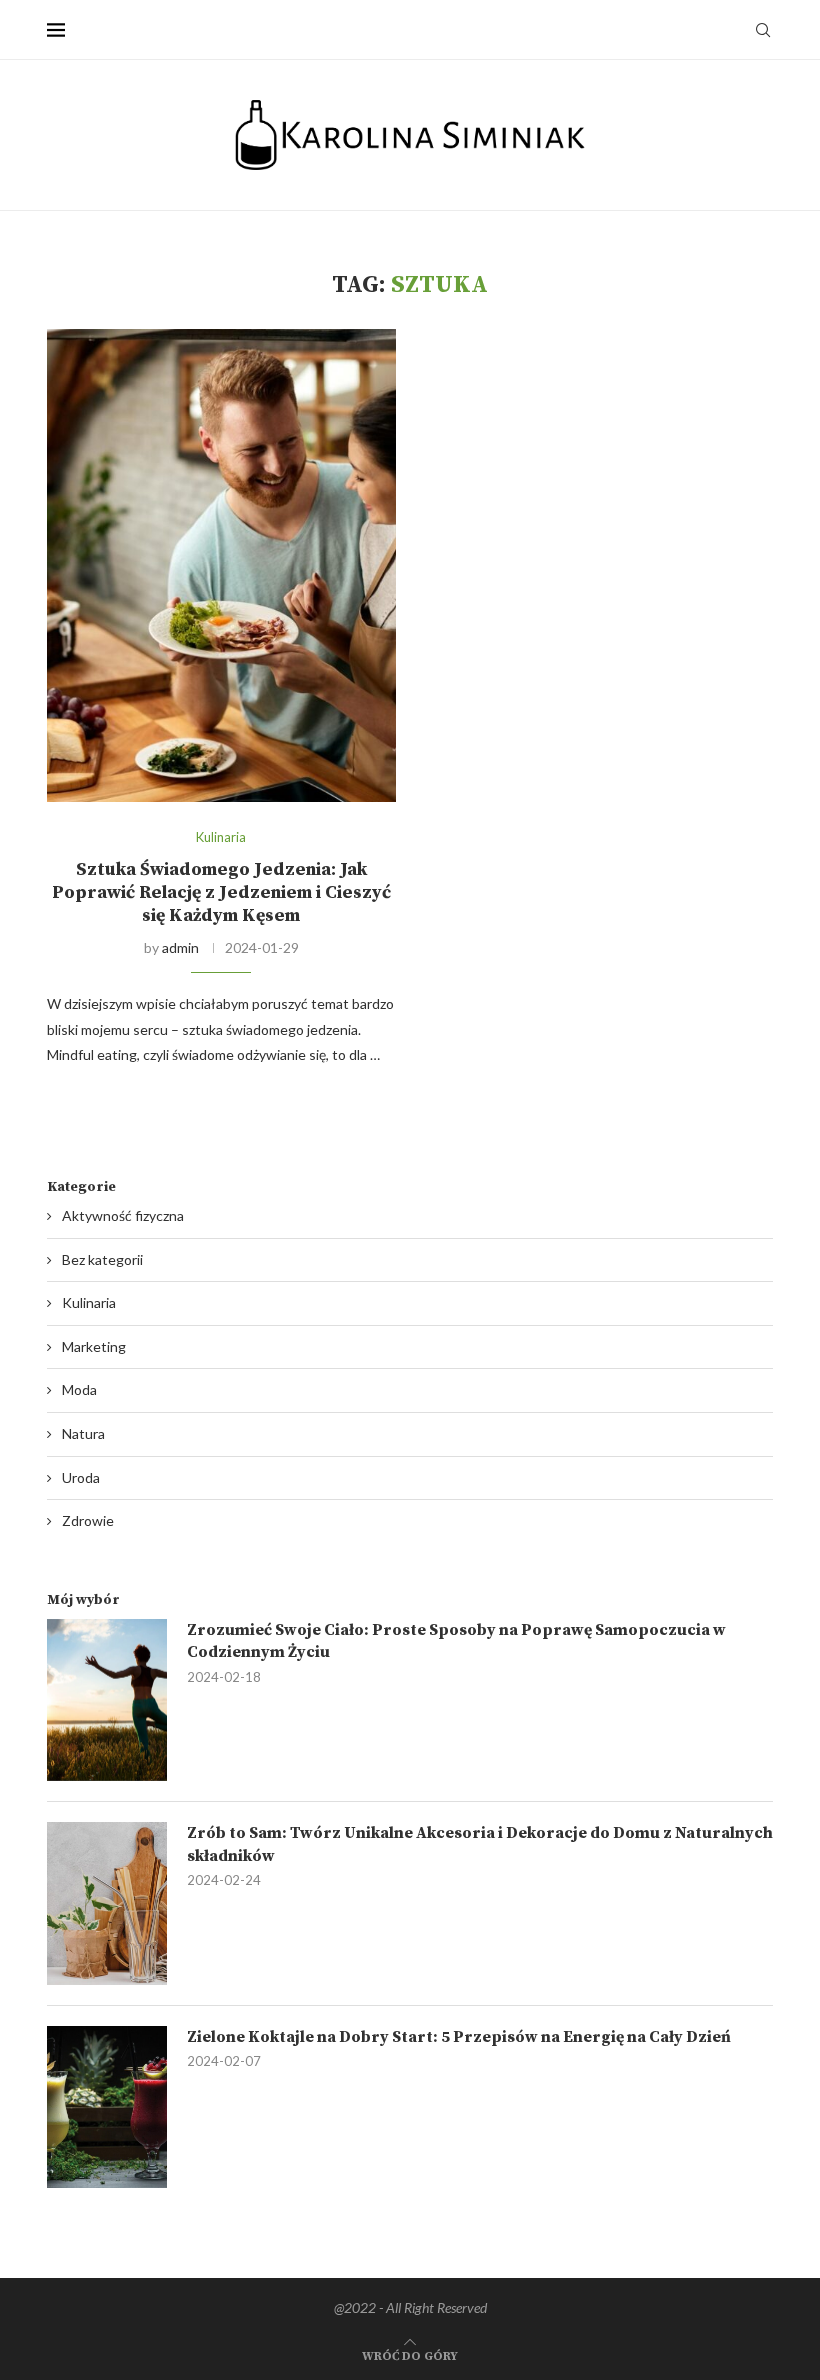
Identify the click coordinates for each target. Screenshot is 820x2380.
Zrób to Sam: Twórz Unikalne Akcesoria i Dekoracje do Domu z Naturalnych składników (480, 1844)
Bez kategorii (102, 1259)
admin (180, 947)
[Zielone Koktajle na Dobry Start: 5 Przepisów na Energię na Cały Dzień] (107, 2107)
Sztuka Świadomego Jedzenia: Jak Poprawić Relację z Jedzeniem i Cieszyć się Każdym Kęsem (221, 892)
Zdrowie (88, 1520)
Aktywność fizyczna (123, 1215)
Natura (83, 1433)
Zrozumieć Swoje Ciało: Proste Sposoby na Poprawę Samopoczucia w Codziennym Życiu (456, 1641)
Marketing (94, 1346)
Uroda (81, 1477)
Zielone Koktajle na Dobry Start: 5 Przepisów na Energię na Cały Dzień (459, 2037)
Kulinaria (89, 1302)
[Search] (763, 30)
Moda (79, 1389)
